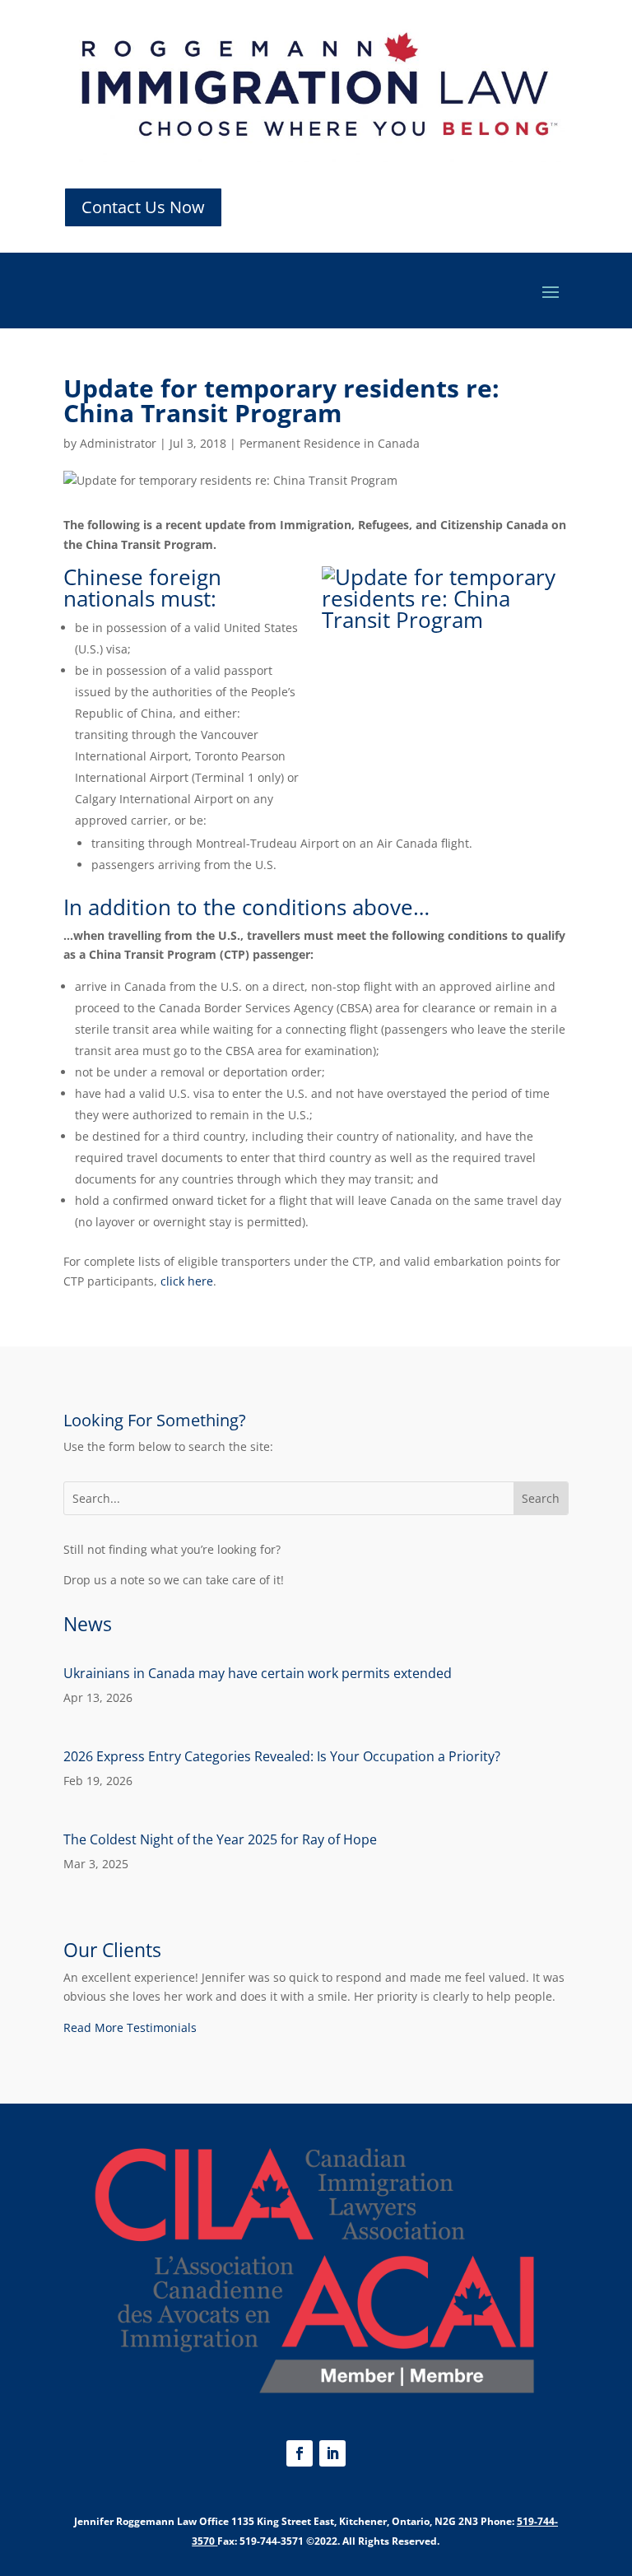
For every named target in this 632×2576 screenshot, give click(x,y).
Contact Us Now (143, 207)
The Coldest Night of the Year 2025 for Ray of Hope (220, 1839)
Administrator (118, 443)
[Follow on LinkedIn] (332, 2453)
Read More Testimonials (130, 2027)
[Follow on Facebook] (300, 2453)
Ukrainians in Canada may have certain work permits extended (258, 1673)
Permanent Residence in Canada (330, 443)
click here (187, 1281)
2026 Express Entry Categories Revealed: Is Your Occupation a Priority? (282, 1756)
